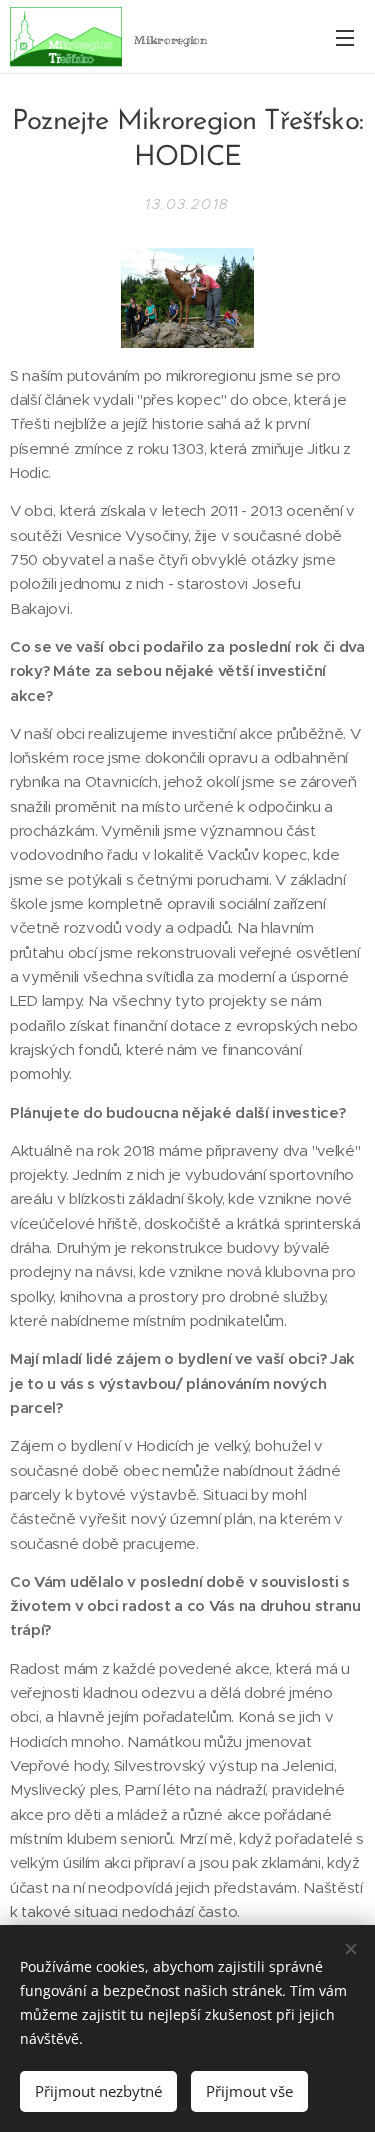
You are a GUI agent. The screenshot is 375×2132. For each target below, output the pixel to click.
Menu (345, 37)
